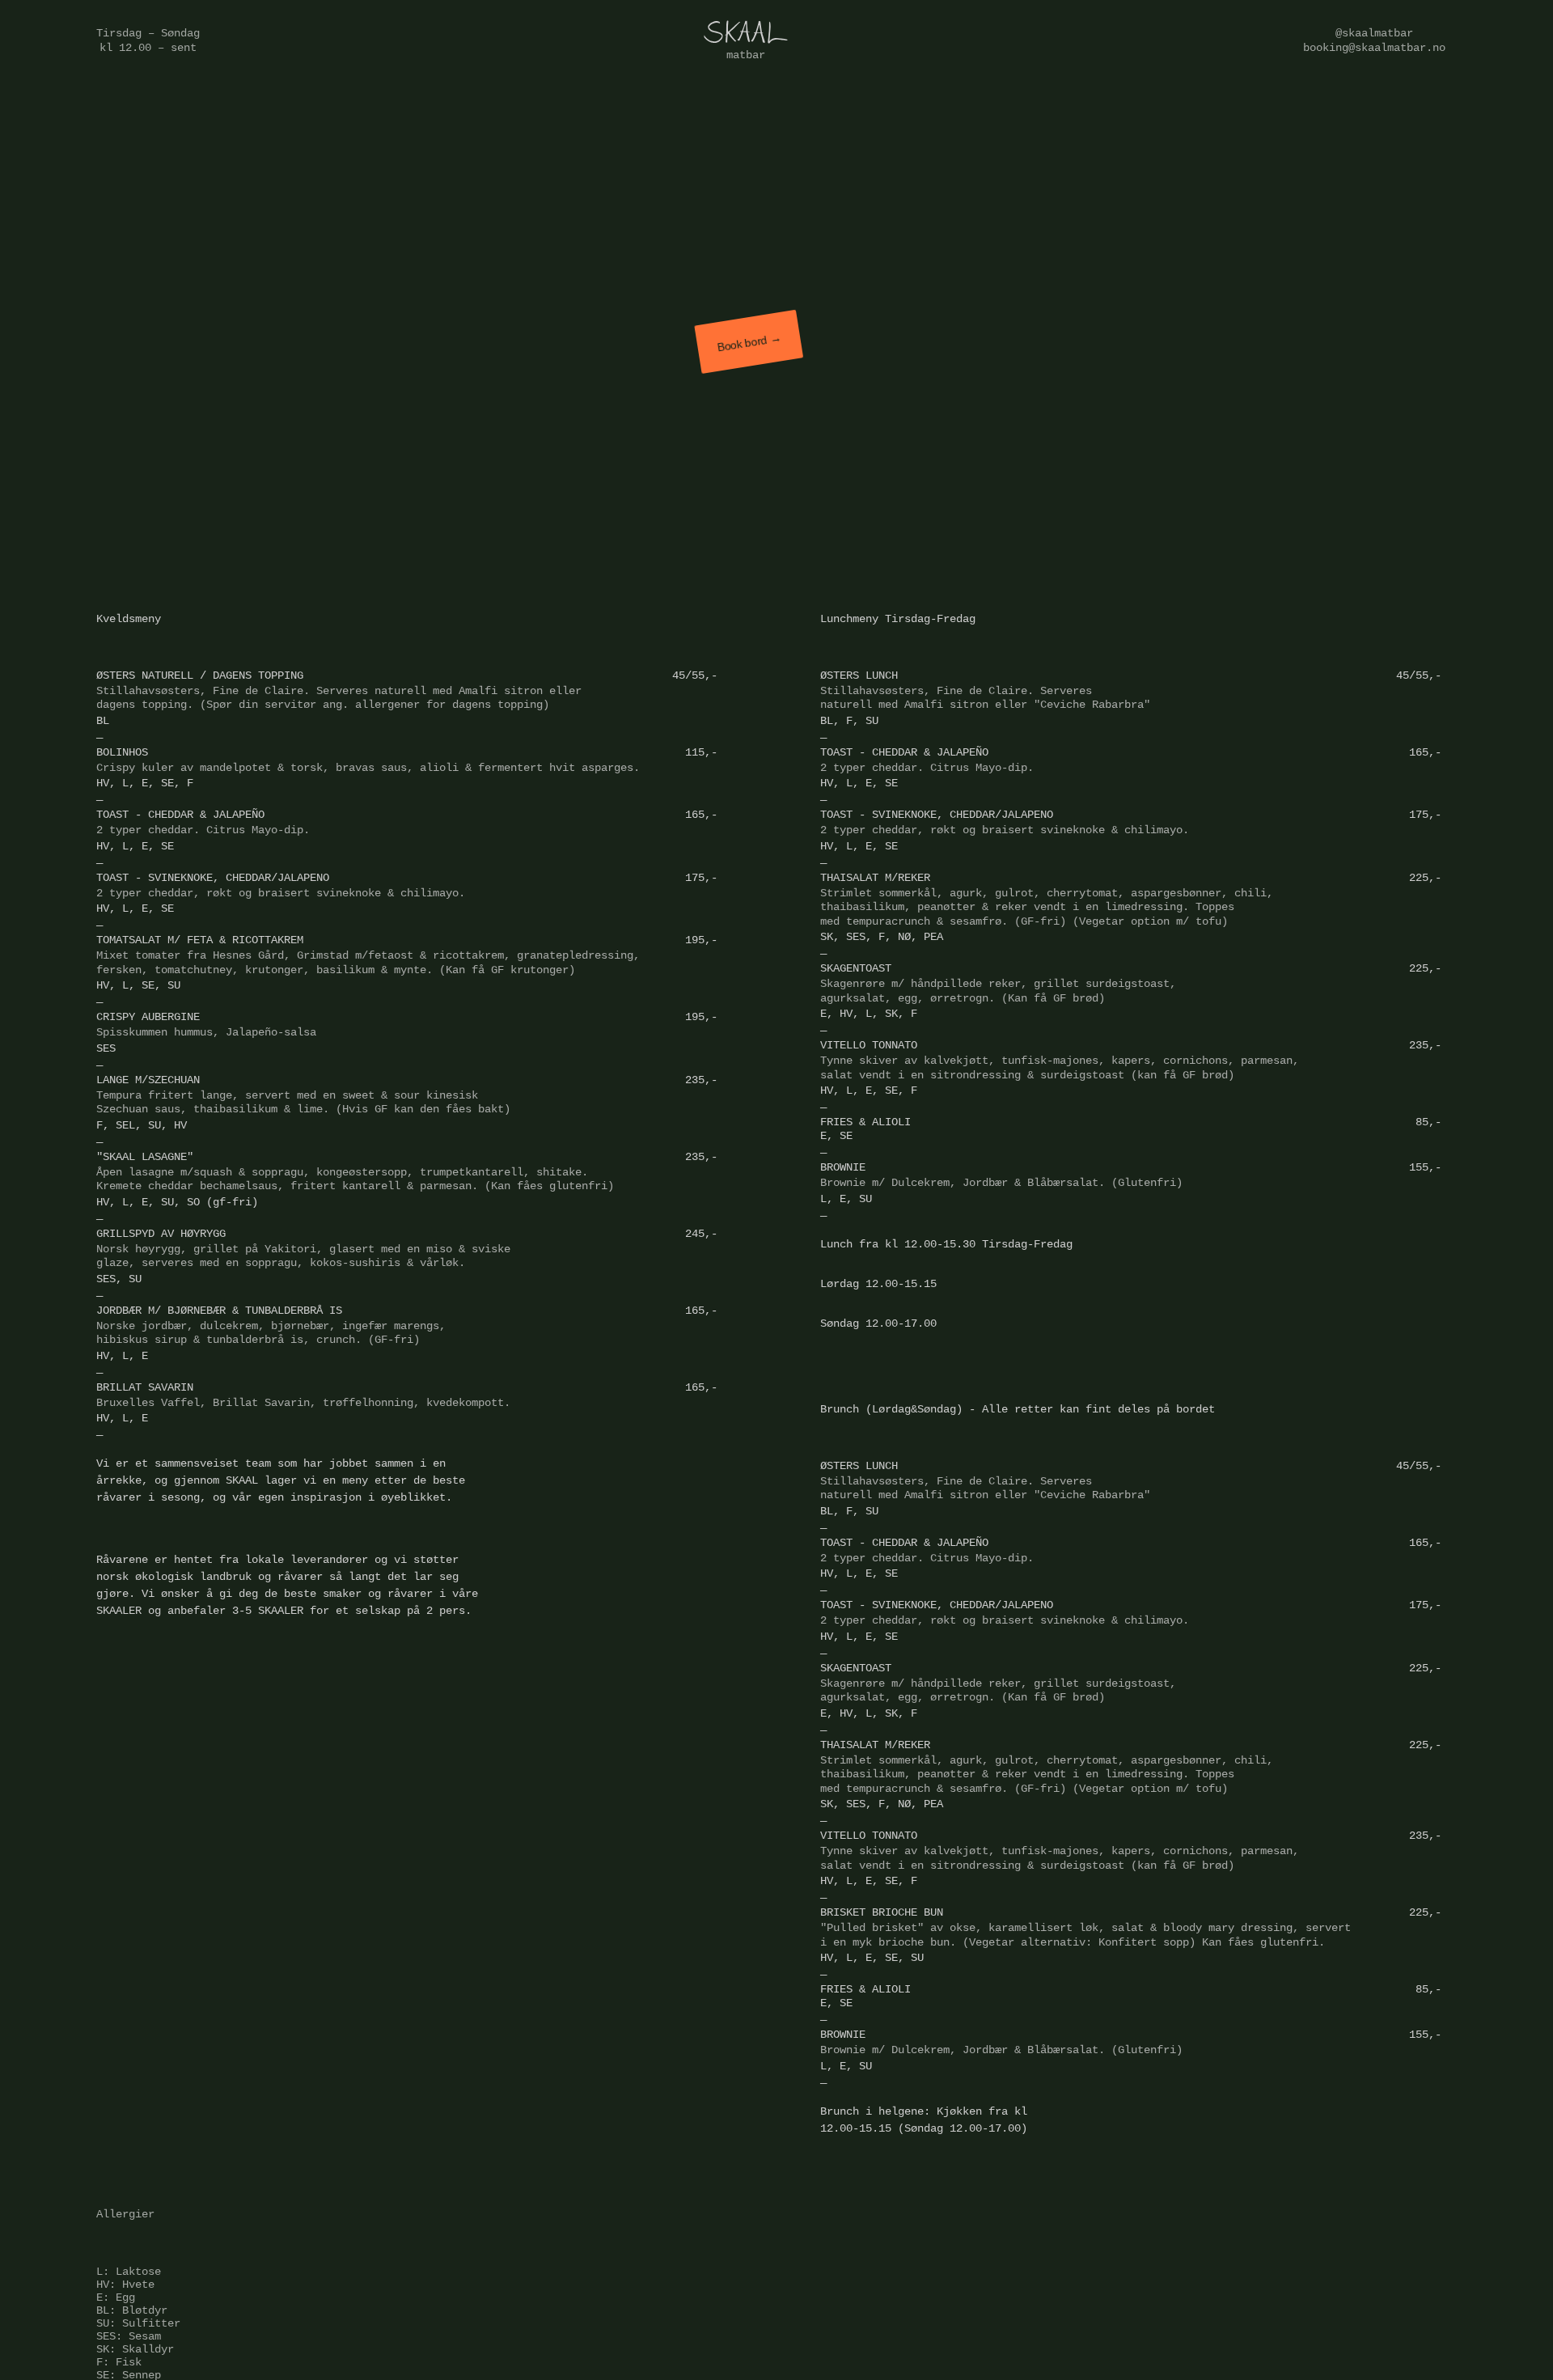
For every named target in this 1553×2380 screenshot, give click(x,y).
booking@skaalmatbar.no (1374, 48)
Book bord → (749, 342)
